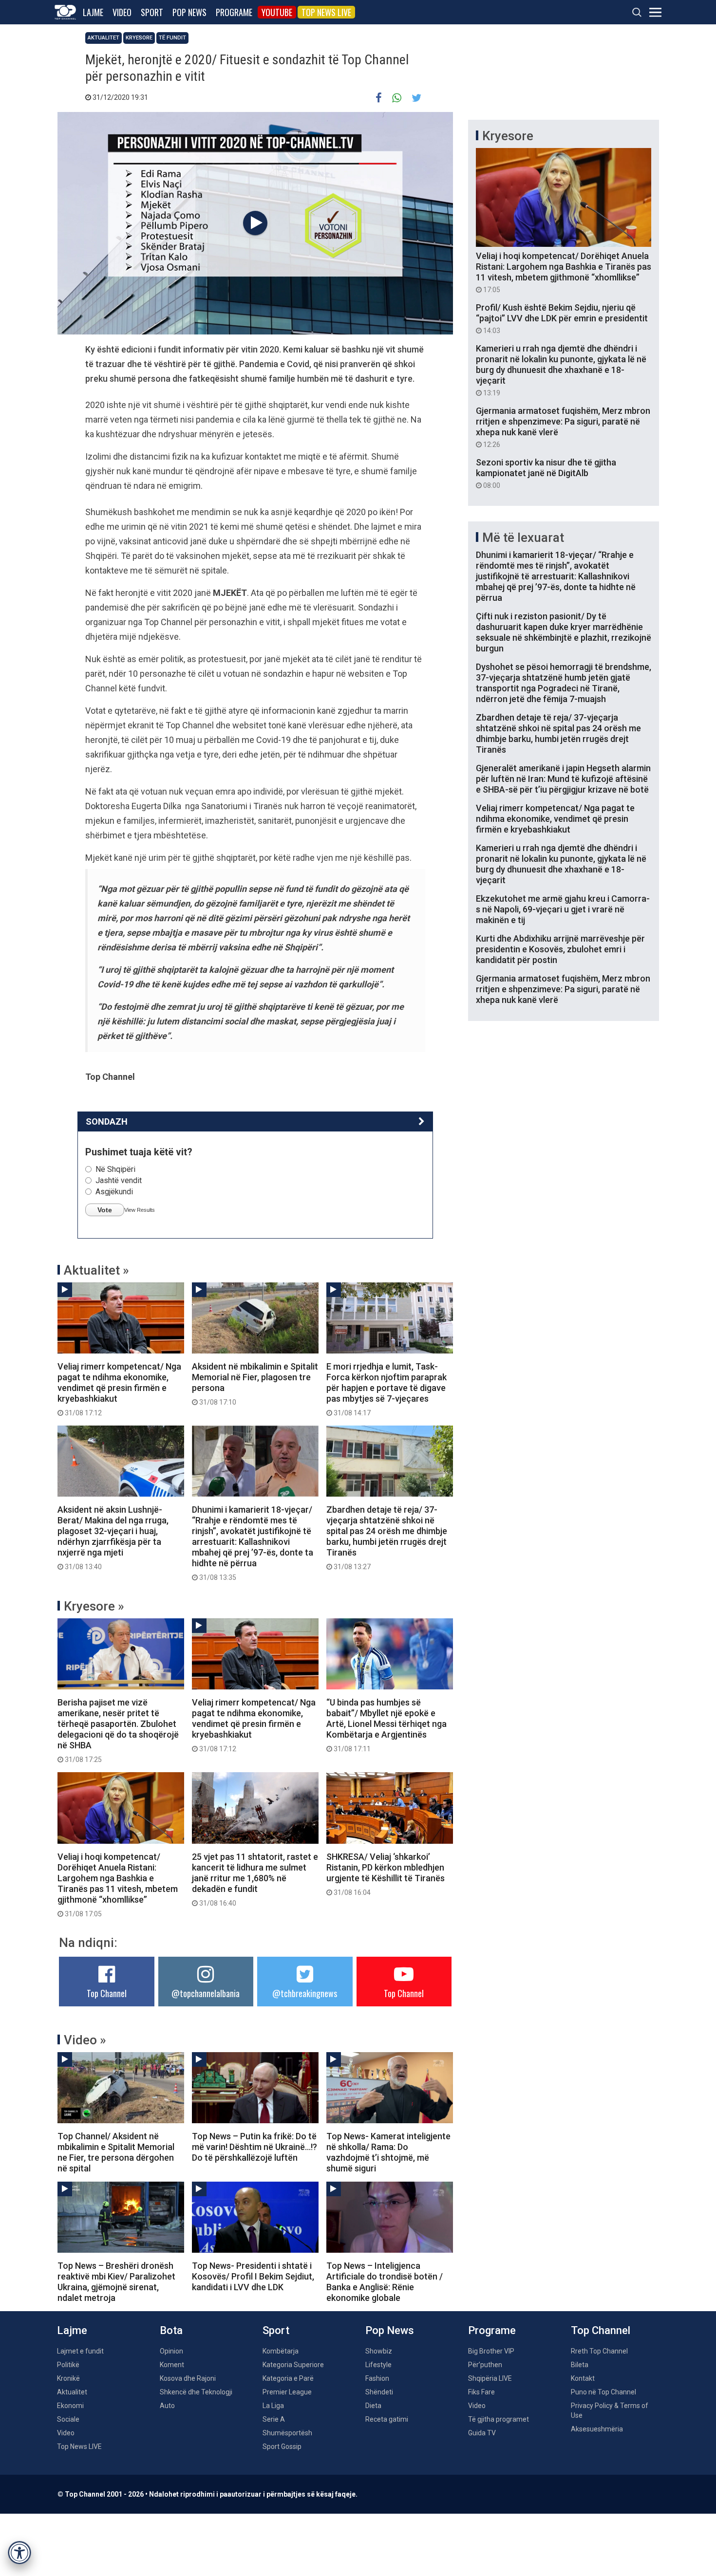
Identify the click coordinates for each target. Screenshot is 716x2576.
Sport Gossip (282, 2446)
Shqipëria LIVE (490, 2378)
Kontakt (583, 2378)
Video (122, 12)
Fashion (377, 2378)
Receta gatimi (387, 2419)
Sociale (68, 2419)
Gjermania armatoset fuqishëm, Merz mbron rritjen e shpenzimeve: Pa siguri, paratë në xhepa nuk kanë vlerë (563, 427)
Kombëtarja (281, 2351)
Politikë (68, 2365)
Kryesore (139, 38)
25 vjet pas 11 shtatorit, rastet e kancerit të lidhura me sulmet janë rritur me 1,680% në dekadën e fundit (255, 1879)
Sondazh (107, 1121)
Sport (152, 12)
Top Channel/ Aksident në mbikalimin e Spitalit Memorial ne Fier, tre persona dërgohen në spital (116, 2152)
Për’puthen (485, 2365)
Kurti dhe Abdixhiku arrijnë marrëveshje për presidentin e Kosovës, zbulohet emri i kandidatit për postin (560, 949)
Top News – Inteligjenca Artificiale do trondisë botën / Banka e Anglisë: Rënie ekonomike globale (385, 2282)
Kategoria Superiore (293, 2365)
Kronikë (68, 2378)
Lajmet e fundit (80, 2351)
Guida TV (482, 2433)
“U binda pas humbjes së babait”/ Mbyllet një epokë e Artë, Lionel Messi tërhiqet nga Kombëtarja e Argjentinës (386, 1725)
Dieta (373, 2406)
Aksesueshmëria (597, 2429)
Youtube (277, 12)
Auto (167, 2406)
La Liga (273, 2406)
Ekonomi (70, 2406)
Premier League (287, 2392)
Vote (105, 1210)
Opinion (171, 2351)
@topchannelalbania (206, 1993)
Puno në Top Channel (603, 2392)
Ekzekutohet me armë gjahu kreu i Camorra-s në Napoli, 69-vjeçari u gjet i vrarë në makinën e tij (563, 909)
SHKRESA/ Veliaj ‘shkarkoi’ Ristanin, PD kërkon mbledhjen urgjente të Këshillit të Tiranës (386, 1874)
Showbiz (379, 2351)
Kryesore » (94, 1606)
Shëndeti (379, 2392)
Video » (85, 2040)
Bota (171, 2330)
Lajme (93, 12)
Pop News (189, 12)
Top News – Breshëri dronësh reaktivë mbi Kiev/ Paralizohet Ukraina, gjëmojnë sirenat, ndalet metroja (116, 2282)
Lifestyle (378, 2365)
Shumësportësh (287, 2433)
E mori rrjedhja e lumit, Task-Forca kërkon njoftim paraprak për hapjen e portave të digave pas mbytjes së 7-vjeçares (386, 1389)
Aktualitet (104, 38)
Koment (172, 2365)
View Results (140, 1210)
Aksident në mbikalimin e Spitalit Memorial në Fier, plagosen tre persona (255, 1384)
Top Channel (107, 1993)
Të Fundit (172, 38)
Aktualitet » (96, 1270)
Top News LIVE (326, 12)
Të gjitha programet (499, 2419)
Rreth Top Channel (599, 2351)
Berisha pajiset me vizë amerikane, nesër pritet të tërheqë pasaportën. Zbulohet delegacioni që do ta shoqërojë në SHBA (118, 1730)
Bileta (580, 2365)
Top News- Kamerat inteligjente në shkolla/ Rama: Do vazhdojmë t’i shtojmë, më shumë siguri (388, 2152)
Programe (234, 12)
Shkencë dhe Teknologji (196, 2392)
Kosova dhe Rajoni (188, 2378)
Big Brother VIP (491, 2351)
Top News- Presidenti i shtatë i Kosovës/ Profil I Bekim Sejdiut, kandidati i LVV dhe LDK (253, 2276)
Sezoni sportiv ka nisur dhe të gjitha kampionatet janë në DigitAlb (546, 473)
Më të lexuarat (523, 537)
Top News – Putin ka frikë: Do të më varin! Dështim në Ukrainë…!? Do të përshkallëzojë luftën (254, 2147)
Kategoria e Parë (288, 2378)
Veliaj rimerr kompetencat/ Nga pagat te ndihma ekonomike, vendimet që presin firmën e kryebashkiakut (119, 1389)
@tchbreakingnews (305, 1993)
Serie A (274, 2419)
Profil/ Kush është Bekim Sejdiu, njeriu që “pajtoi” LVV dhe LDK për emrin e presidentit (562, 318)
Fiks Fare (481, 2392)
